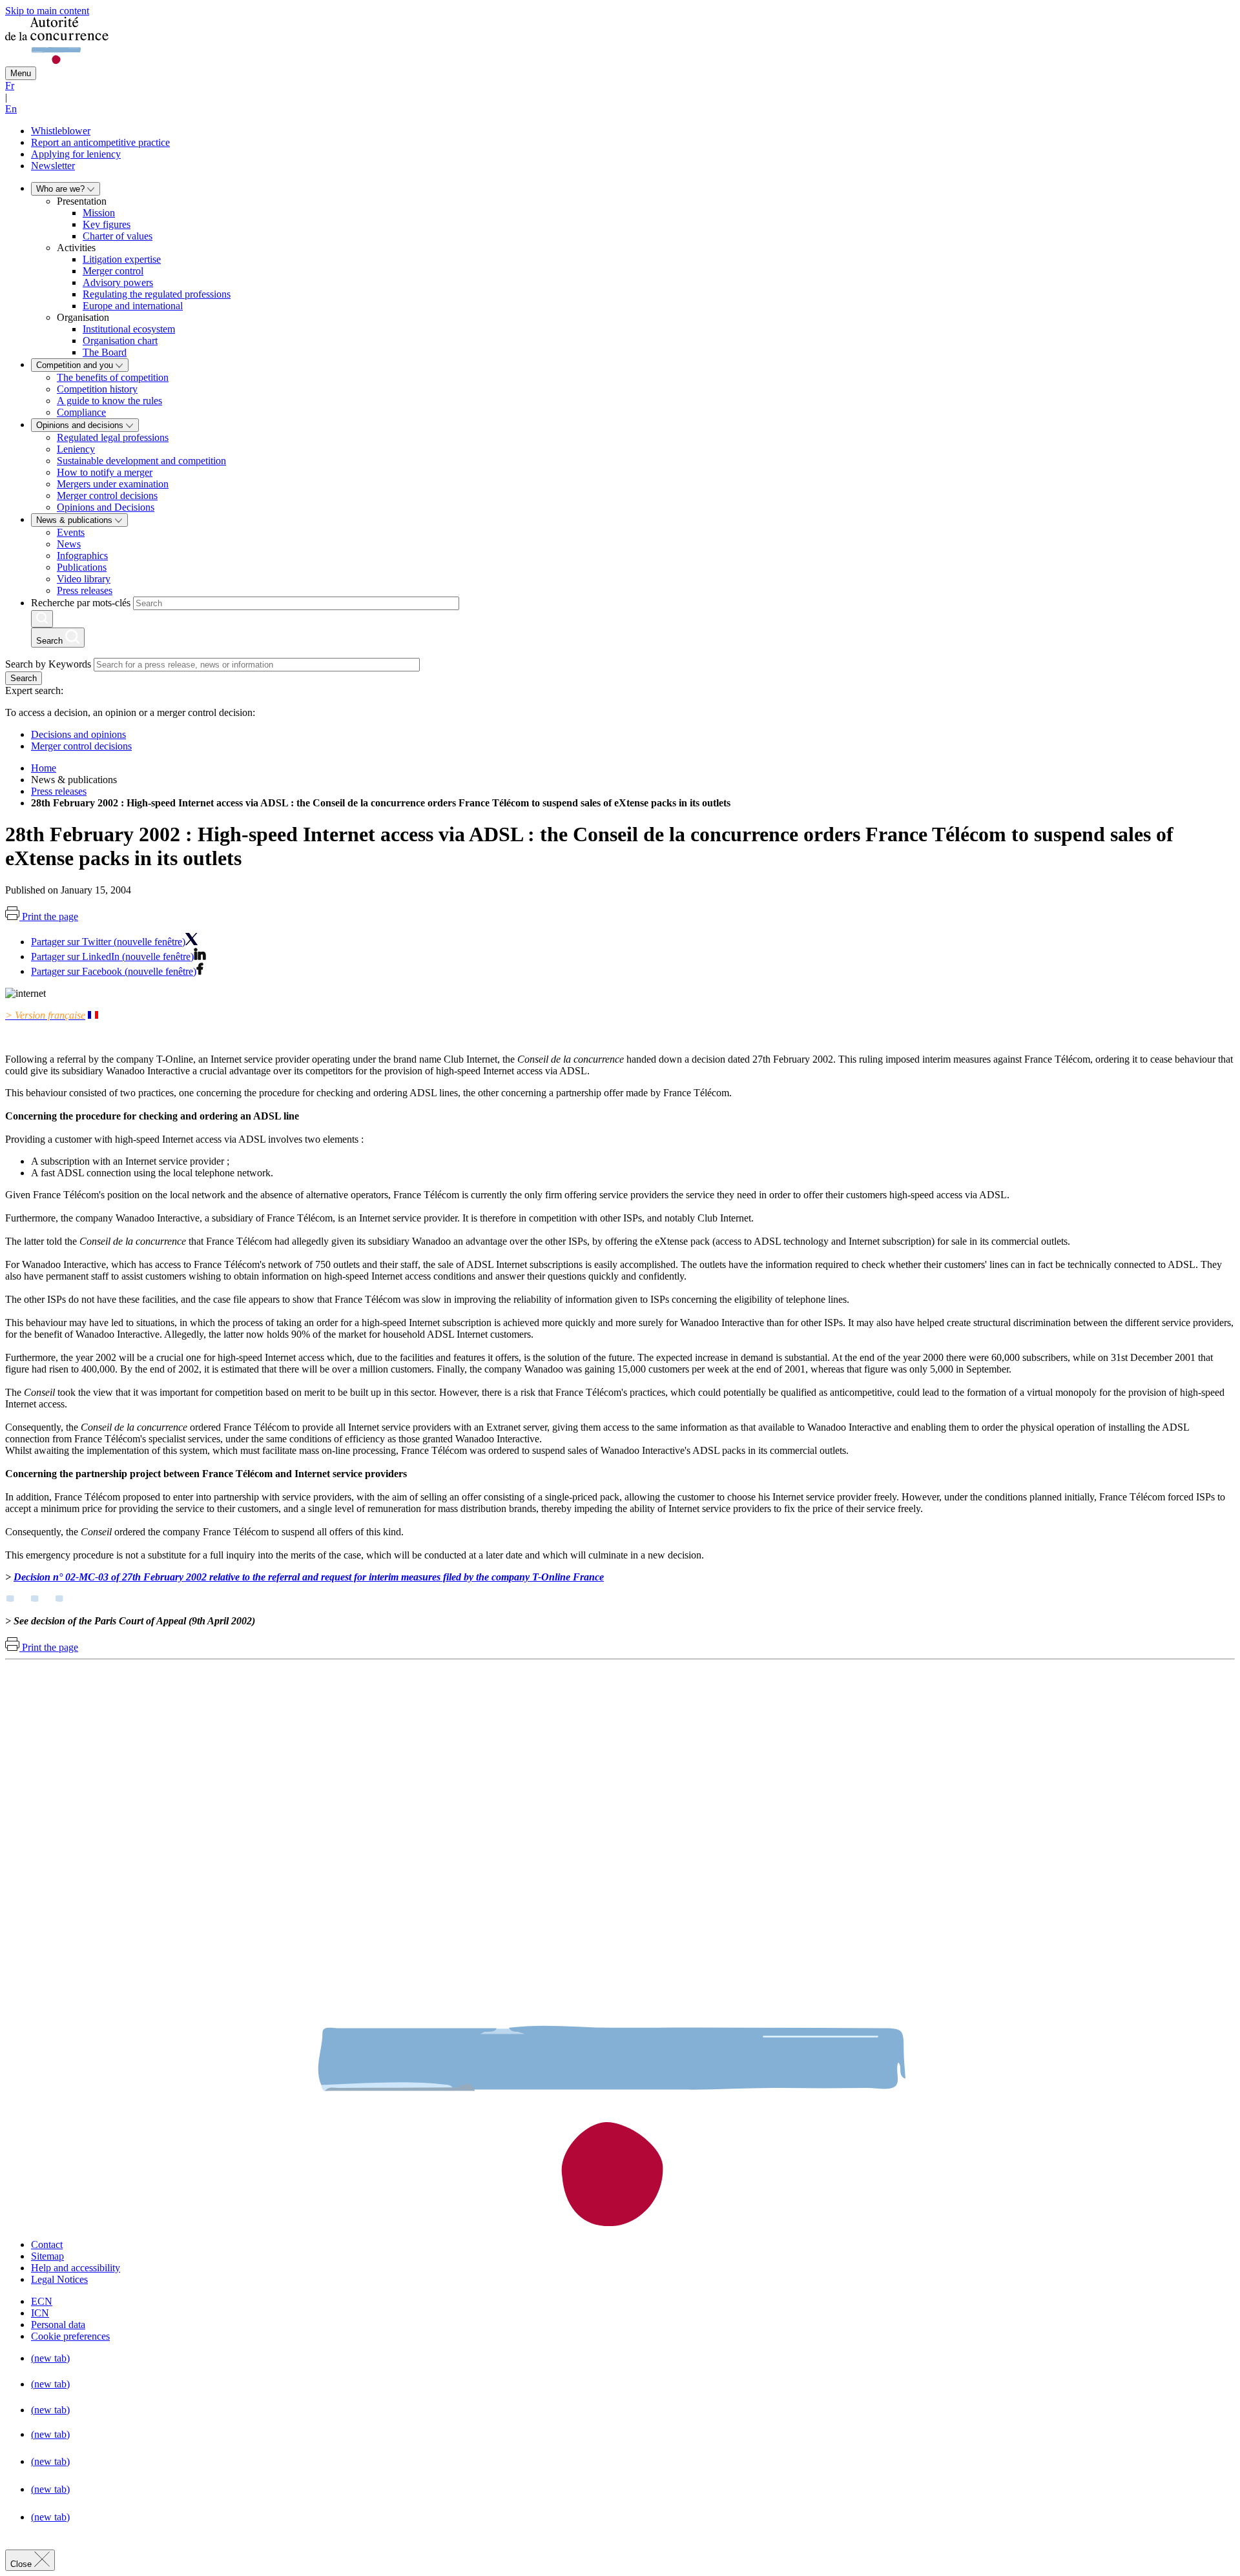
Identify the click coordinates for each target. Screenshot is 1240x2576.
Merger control (113, 271)
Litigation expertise (122, 259)
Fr (10, 86)
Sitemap (47, 2256)
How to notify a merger (105, 472)
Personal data (58, 2325)
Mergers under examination (113, 484)
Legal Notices (59, 2279)
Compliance (81, 412)
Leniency (76, 449)
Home (44, 768)
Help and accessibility (76, 2268)
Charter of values (118, 236)
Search (24, 678)
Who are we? (62, 189)
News (69, 544)
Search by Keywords (48, 664)
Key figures (107, 224)
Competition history (97, 389)
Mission (99, 213)
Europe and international (133, 306)
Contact (47, 2244)
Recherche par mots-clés (81, 603)
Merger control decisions (107, 496)
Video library (84, 579)
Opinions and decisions (81, 425)
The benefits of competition (113, 377)
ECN (42, 2301)
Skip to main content (47, 11)
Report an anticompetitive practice (100, 142)
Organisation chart (120, 341)
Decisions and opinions (78, 734)
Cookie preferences (70, 2336)
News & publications (76, 520)
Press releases (85, 590)
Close (22, 2564)
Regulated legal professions (113, 437)
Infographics (82, 556)
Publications (82, 567)
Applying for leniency (76, 154)
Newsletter (53, 166)
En (11, 109)
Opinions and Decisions (106, 507)
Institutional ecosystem (129, 329)
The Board (105, 352)
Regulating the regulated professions (157, 294)
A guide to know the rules (109, 401)
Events (71, 532)
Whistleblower (61, 131)
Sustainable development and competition (141, 461)
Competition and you (76, 365)
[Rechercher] (42, 619)
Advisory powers (118, 282)
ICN (40, 2313)
